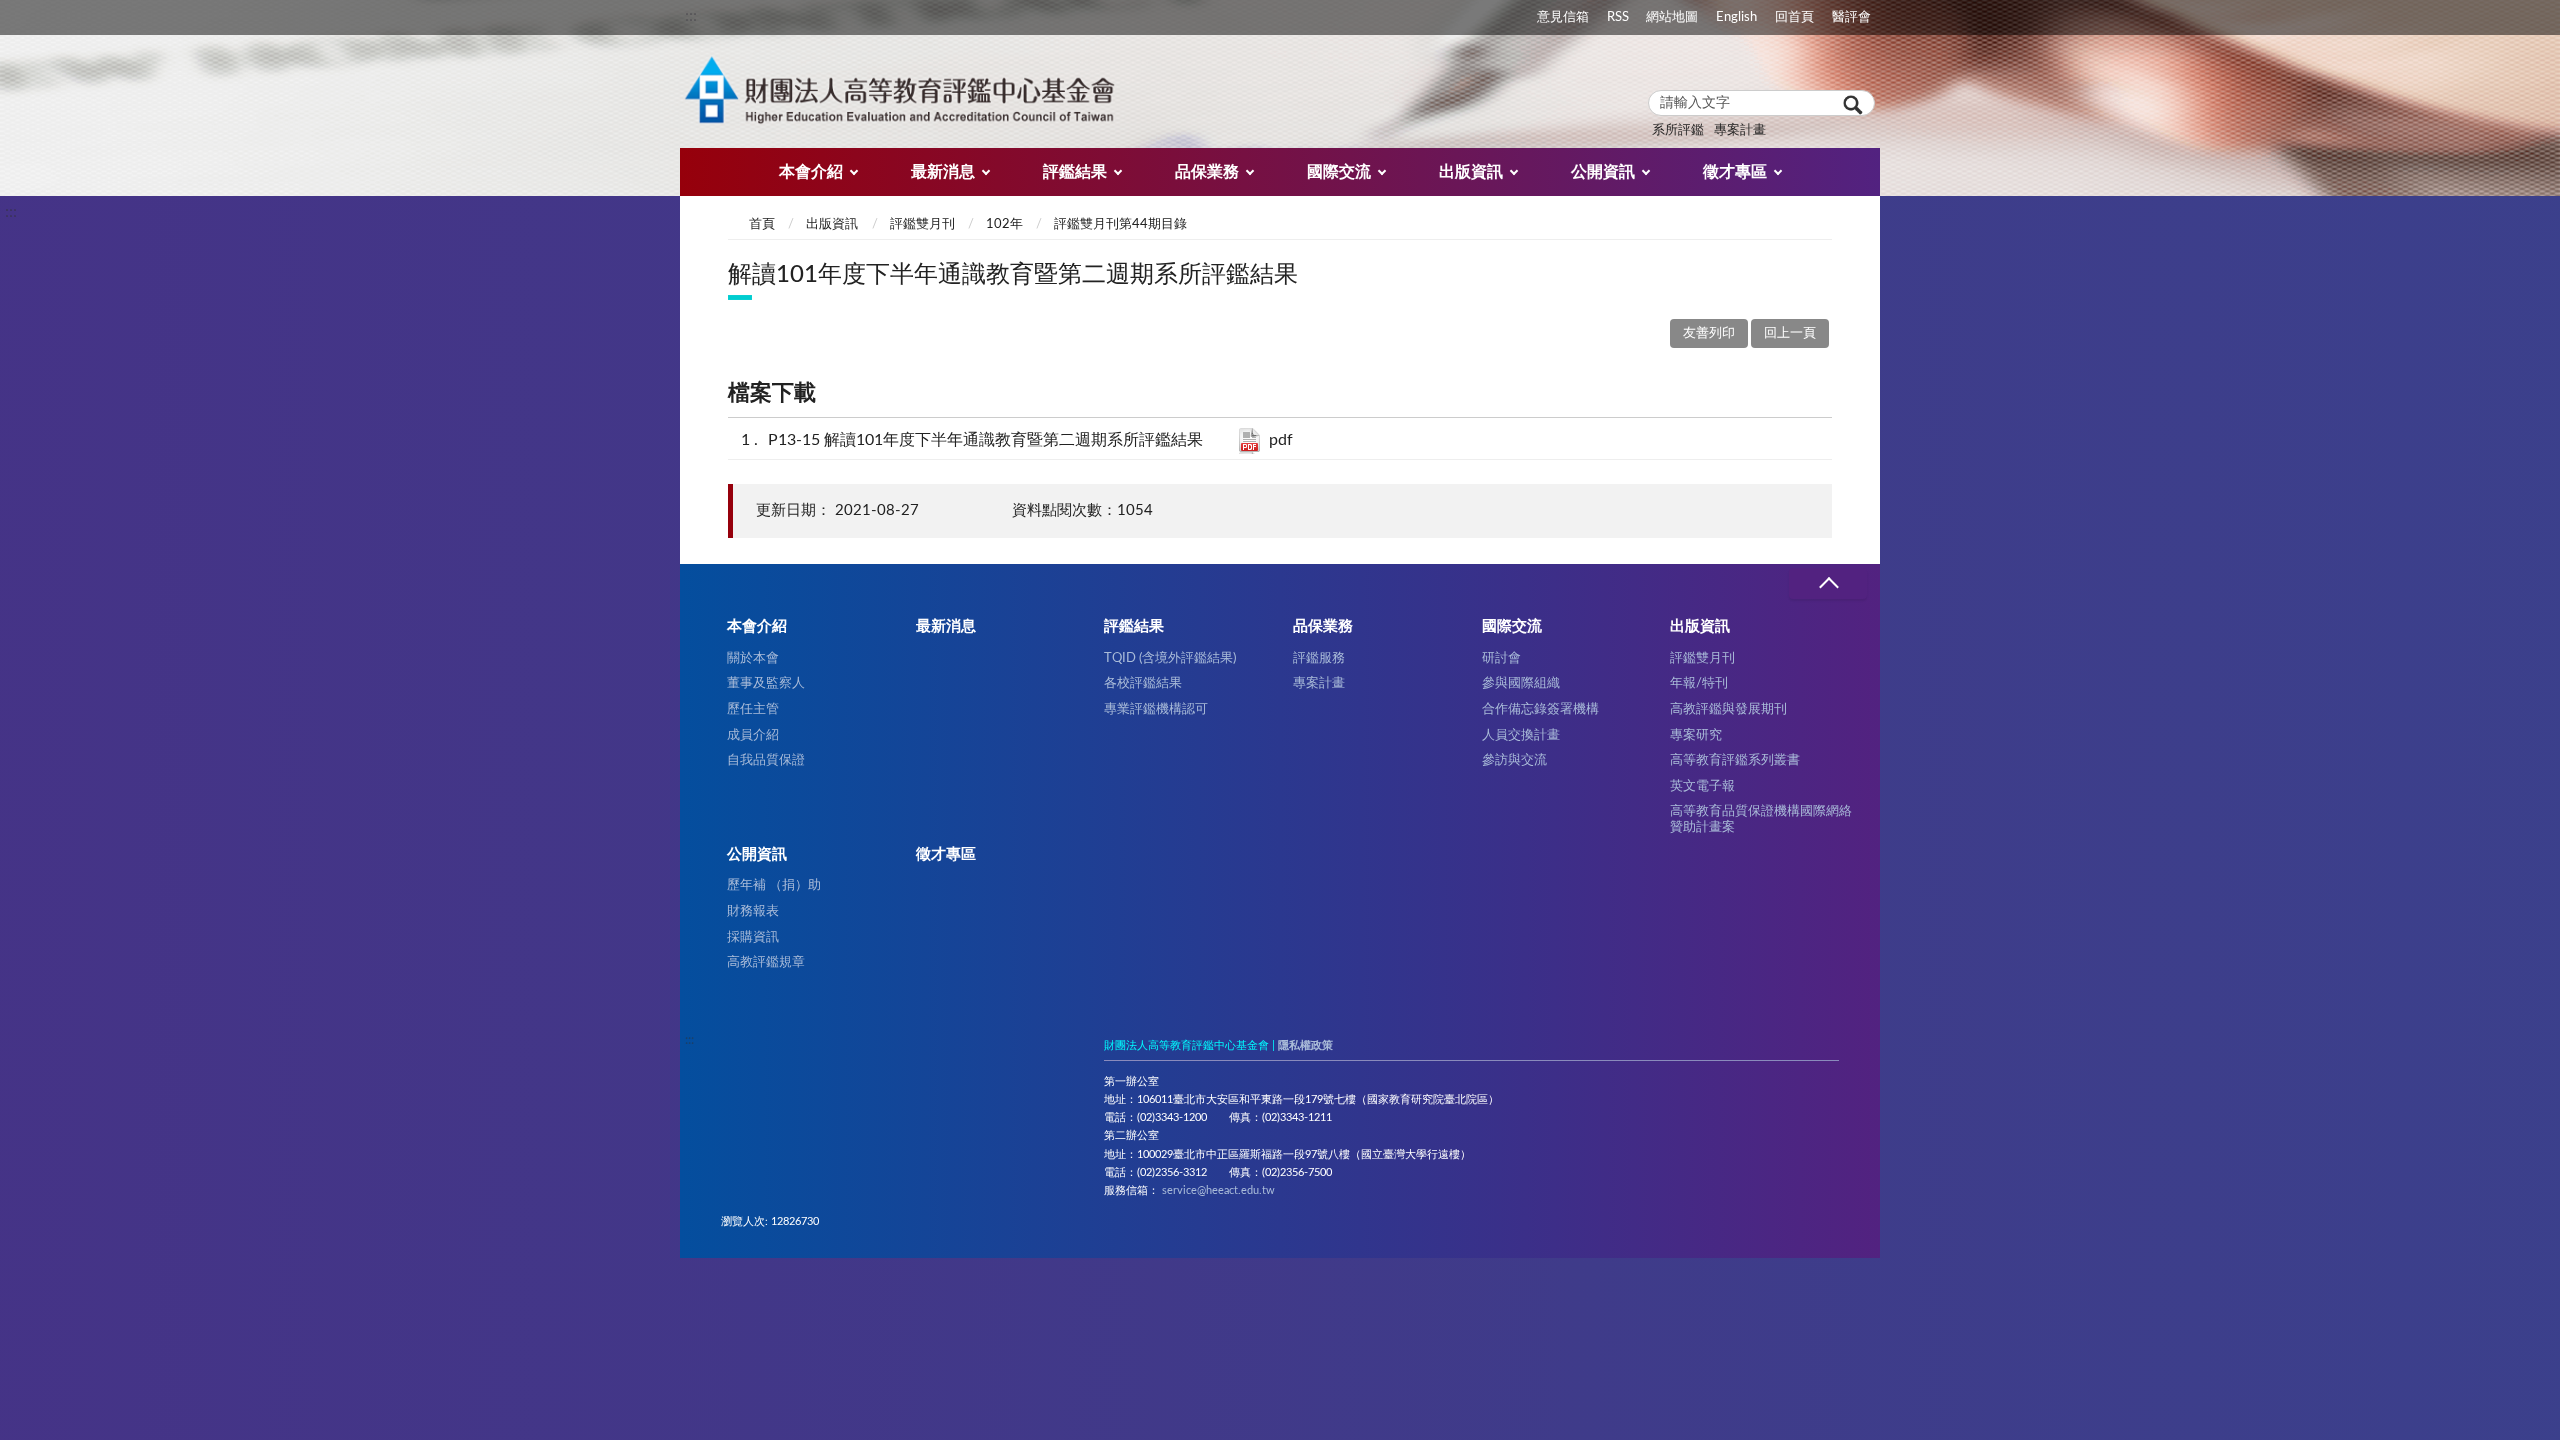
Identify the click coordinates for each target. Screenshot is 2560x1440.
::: (691, 16)
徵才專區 (1735, 172)
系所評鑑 (1678, 130)
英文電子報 (1702, 786)
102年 (1004, 224)
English (1736, 17)
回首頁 (1794, 17)
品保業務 (1207, 172)
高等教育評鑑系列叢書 (1735, 760)
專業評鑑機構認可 (1156, 709)
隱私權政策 (1305, 1045)
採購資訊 (753, 937)
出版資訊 (1471, 172)
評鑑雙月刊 (922, 224)
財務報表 (753, 911)
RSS (1618, 17)
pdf (1281, 440)
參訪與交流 (1514, 760)
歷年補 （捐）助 (774, 885)
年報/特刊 (1699, 683)
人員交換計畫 (1521, 735)
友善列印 (1709, 333)
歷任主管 (753, 709)
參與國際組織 (1521, 683)
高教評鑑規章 (766, 962)
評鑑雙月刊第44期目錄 (1120, 224)
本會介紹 (811, 172)
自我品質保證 (766, 760)
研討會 (1501, 658)
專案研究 (1696, 735)
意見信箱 (1563, 17)
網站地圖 (1672, 17)
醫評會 (1851, 17)
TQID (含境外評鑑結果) (1170, 658)
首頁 (762, 224)
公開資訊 (1603, 172)
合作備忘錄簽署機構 (1540, 709)
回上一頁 (1790, 333)
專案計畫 (1740, 130)
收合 (1828, 583)
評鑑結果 (1075, 172)
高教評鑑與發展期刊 (1728, 709)
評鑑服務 (1319, 658)
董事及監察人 (766, 683)
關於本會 (753, 658)
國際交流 (1339, 172)
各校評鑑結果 (1143, 683)
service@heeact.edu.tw (1218, 1190)
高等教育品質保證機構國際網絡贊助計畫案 (1761, 818)
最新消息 (943, 172)
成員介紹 (753, 735)
